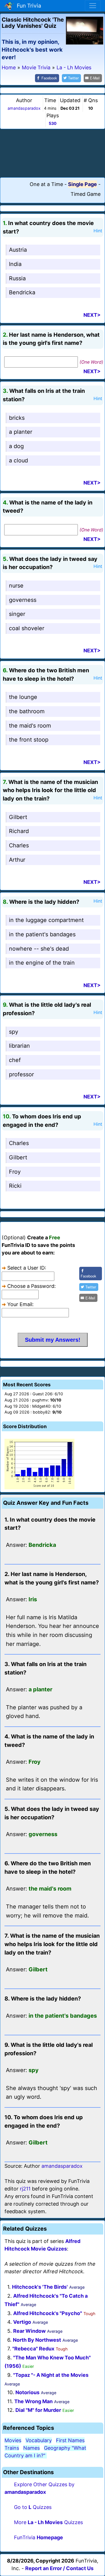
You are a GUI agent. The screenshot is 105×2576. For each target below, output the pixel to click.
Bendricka (22, 292)
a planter (21, 432)
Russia (17, 278)
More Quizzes (48, 2522)
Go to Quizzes (33, 2507)
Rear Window (29, 2331)
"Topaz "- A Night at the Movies (51, 2375)
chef (15, 1060)
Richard (19, 831)
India (15, 264)
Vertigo (22, 2322)
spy (14, 1032)
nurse (16, 586)
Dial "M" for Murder (38, 2410)
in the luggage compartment (46, 920)
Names (32, 2448)
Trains (12, 2448)
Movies (13, 2440)
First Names (70, 2440)
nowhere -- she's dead (39, 949)
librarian (19, 1046)
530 (53, 123)
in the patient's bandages (42, 934)
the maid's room (30, 726)
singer (17, 614)
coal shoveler (27, 628)
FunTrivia (39, 2537)
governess (23, 600)
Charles (19, 845)
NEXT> (92, 315)
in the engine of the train (42, 963)
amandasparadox (24, 108)
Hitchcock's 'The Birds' (40, 2287)
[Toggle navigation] (93, 6)
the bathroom (27, 711)
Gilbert (18, 817)
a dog (16, 446)
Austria (18, 250)
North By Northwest (37, 2340)
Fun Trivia (28, 6)
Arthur (17, 860)
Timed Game (86, 194)
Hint (98, 231)
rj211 (25, 2189)
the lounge (23, 697)
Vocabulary (39, 2440)
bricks (17, 418)
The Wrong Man (33, 2401)
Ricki (15, 1186)
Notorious (27, 2392)
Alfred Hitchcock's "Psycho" (48, 2313)
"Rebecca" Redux (33, 2349)
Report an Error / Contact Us (59, 2568)
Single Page (82, 184)
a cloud (18, 460)
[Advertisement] (53, 153)
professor (21, 1074)
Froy (15, 1172)
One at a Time (46, 184)
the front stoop (29, 740)
